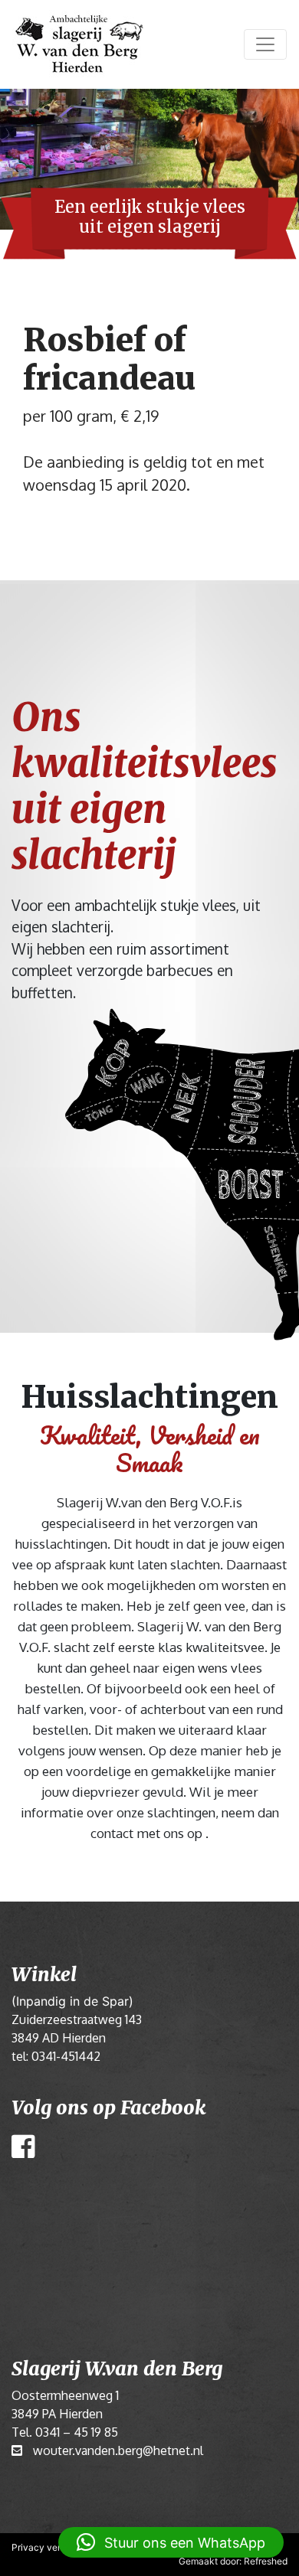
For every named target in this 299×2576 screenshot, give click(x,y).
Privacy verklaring (51, 2547)
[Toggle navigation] (265, 44)
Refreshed (266, 2561)
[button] (171, 2542)
